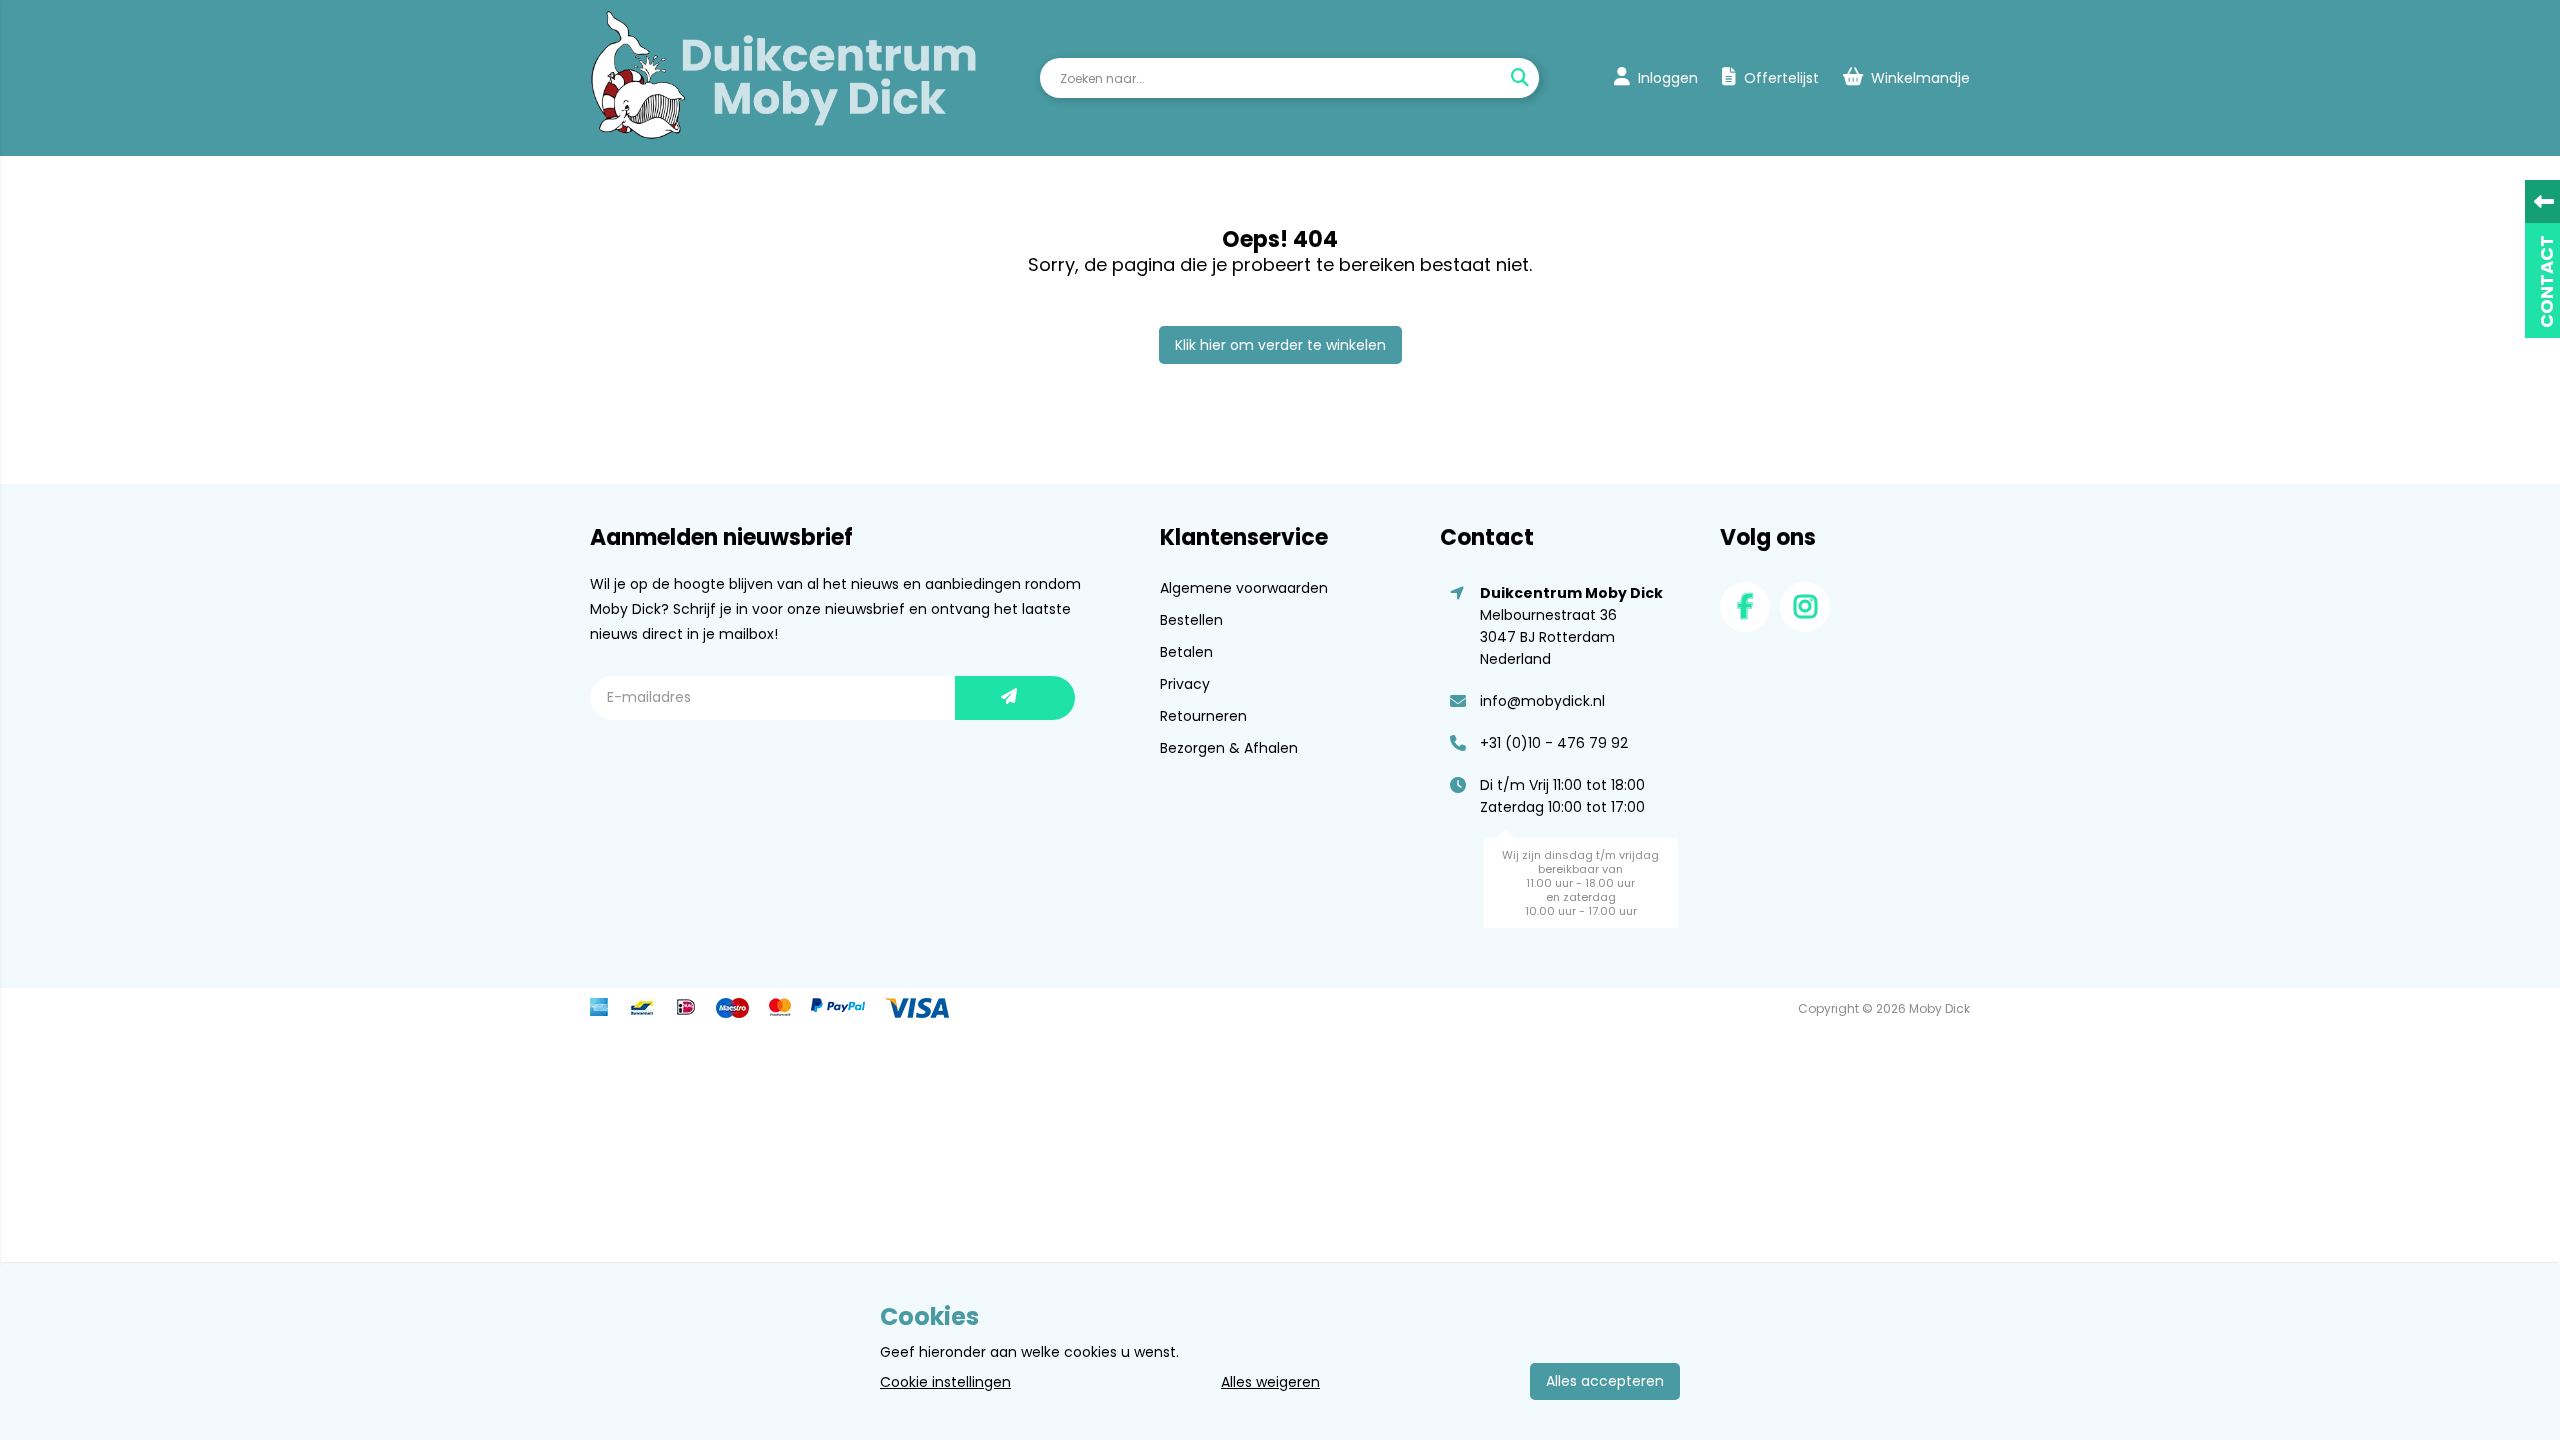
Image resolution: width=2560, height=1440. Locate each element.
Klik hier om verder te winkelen (1280, 345)
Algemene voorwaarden (1244, 588)
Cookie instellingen (945, 1382)
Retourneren (1203, 716)
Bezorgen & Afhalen (1229, 748)
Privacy (1185, 684)
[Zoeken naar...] (1519, 78)
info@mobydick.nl (1542, 701)
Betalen (1186, 652)
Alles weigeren (1270, 1382)
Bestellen (1191, 620)
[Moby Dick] (784, 78)
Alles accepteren (1605, 1381)
